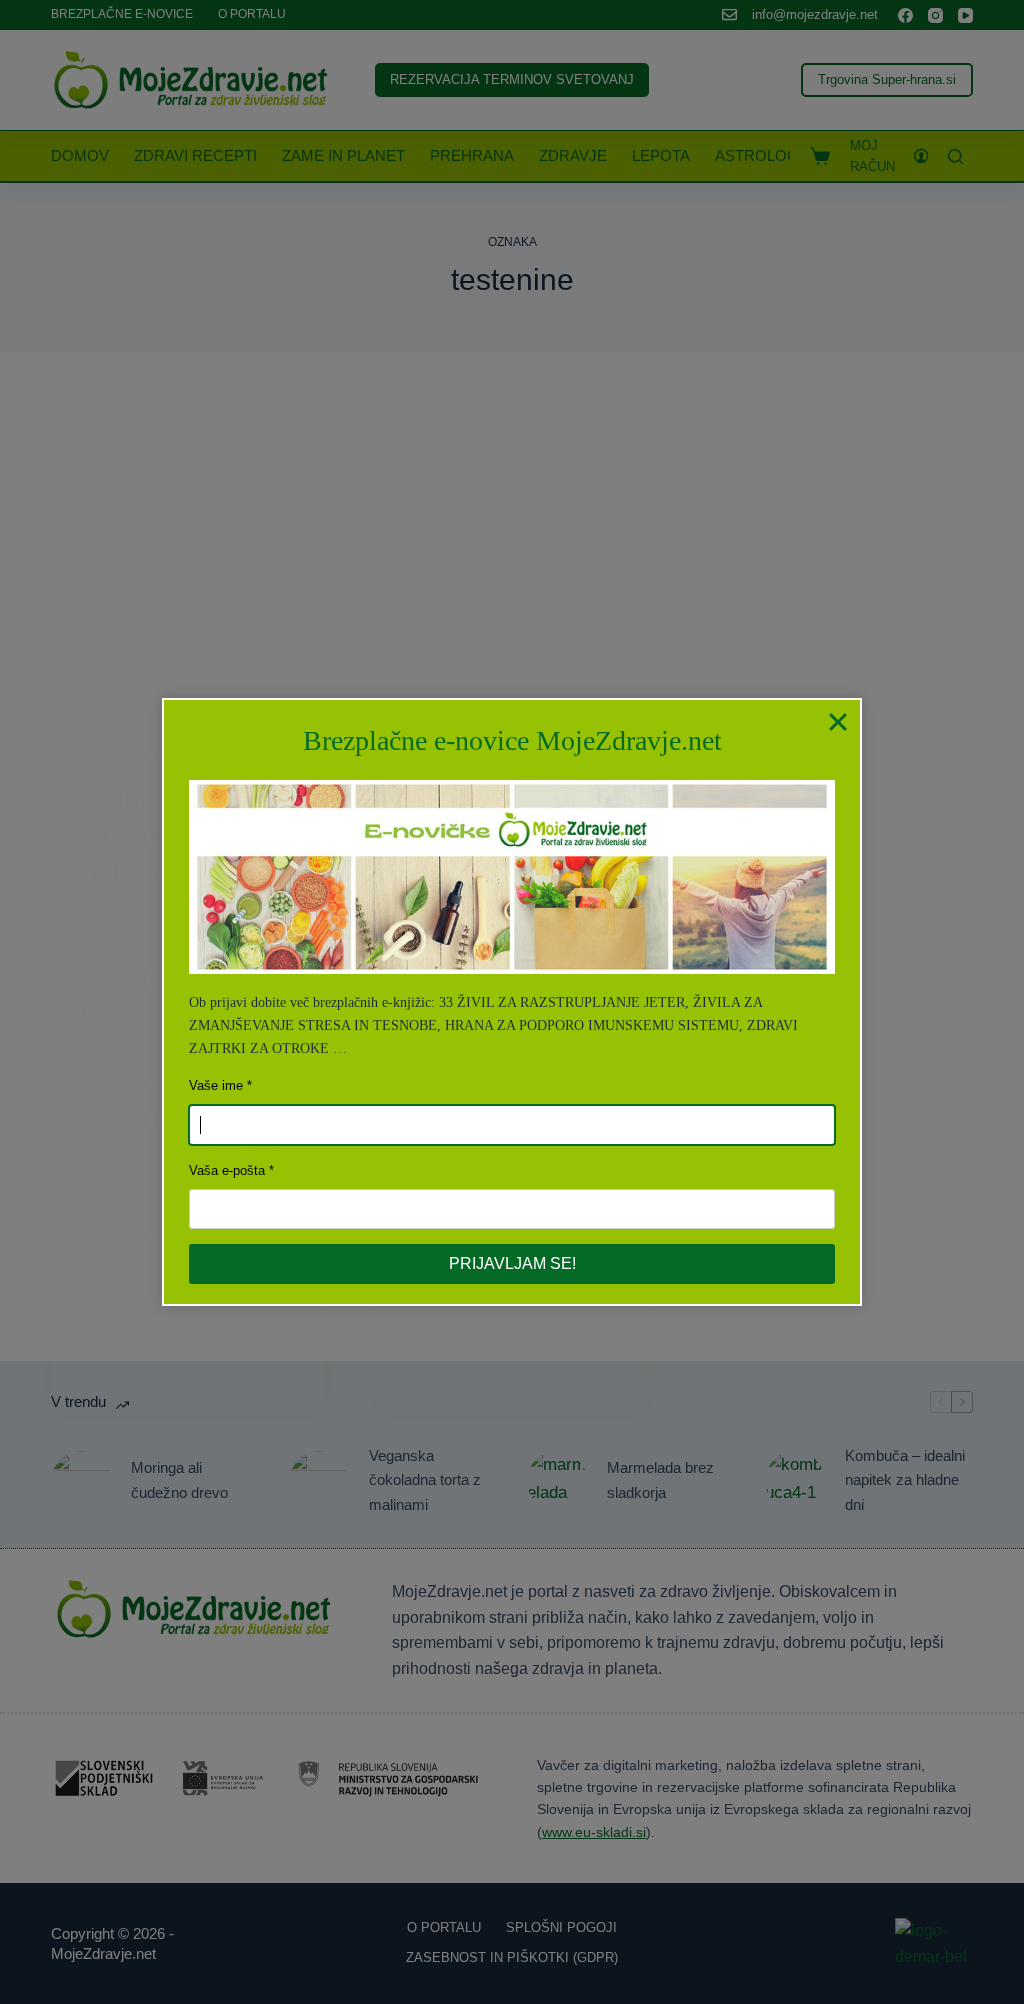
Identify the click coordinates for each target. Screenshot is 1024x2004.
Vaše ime (216, 1085)
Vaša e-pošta (227, 1170)
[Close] (838, 722)
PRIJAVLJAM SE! (512, 1263)
